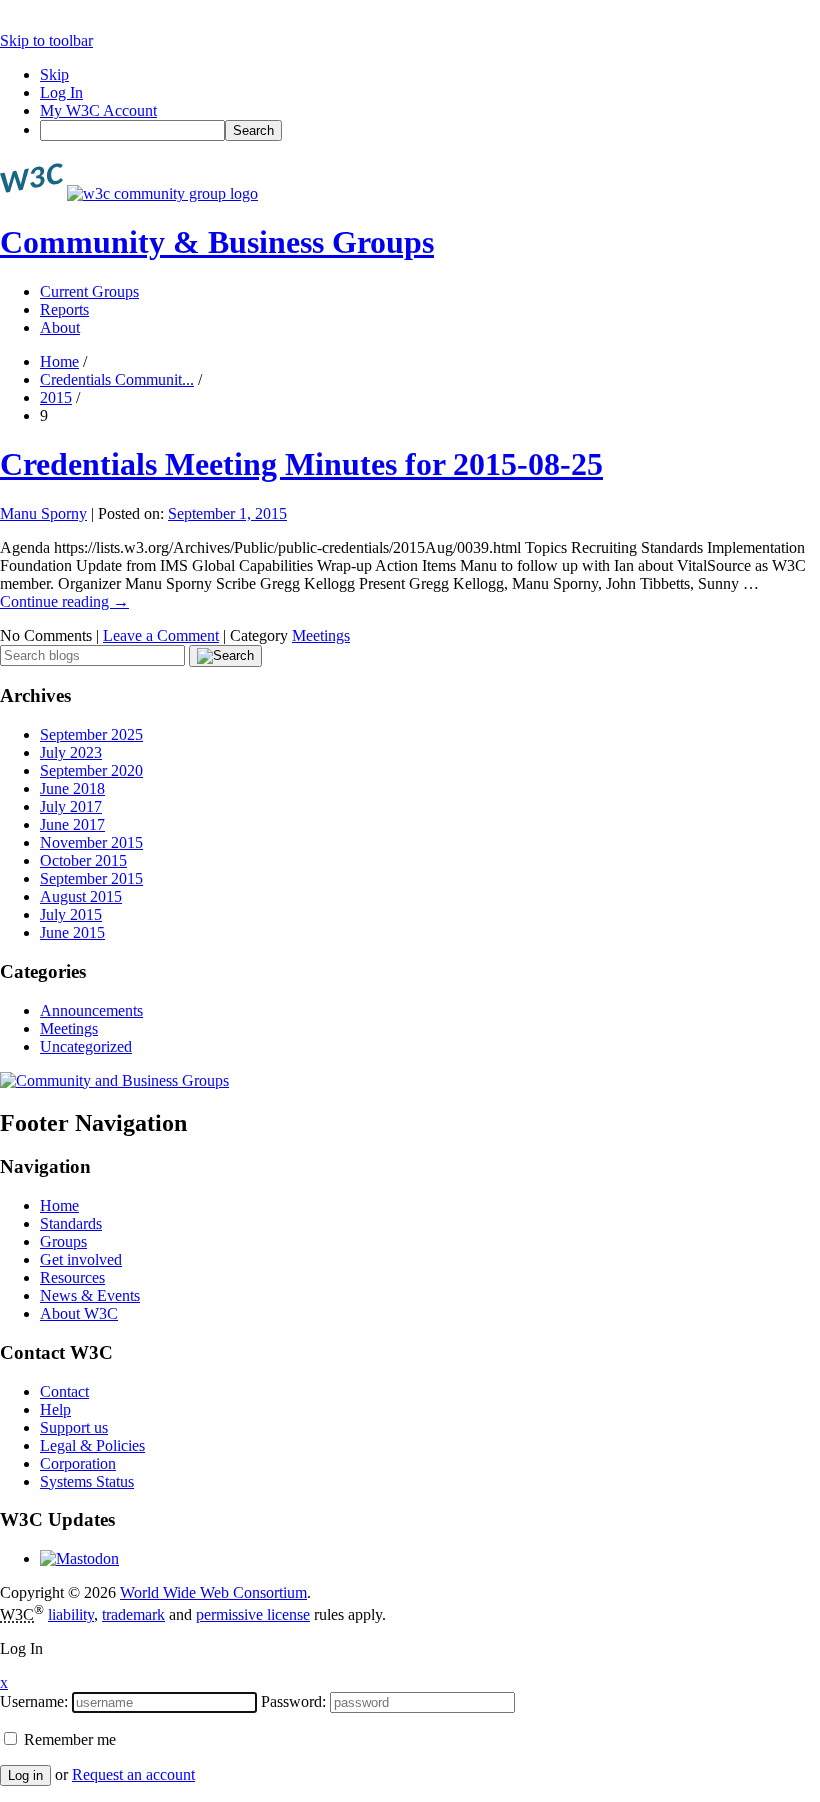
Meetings (321, 635)
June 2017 (72, 824)
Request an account (133, 1774)
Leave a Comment (161, 635)
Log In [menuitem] (61, 92)
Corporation (78, 1463)
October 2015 (83, 860)
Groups (63, 1241)
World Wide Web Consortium (213, 1592)
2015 (56, 397)
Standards (71, 1223)
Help (55, 1409)
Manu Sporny (43, 513)
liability (71, 1614)
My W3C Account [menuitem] (98, 110)
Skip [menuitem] (54, 74)
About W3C (79, 1313)
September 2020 (91, 770)
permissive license (253, 1614)
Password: (293, 1701)
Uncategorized (86, 1046)
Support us (74, 1427)
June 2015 (72, 932)
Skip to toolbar (46, 40)
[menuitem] (430, 130)
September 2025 (91, 734)
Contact (64, 1391)
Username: (34, 1701)
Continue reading (64, 601)
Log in (25, 1775)
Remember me (68, 1739)
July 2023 (71, 752)
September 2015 (91, 878)
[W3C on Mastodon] (79, 1558)
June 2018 (72, 788)
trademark (133, 1614)
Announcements (91, 1010)
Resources (72, 1277)
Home (59, 361)
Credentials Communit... (117, 379)
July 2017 (71, 806)
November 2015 (91, 842)
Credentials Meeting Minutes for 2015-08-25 (301, 464)
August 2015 (81, 896)
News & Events (90, 1295)
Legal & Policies (92, 1445)
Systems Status (87, 1481)
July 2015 (71, 914)
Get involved (81, 1259)
